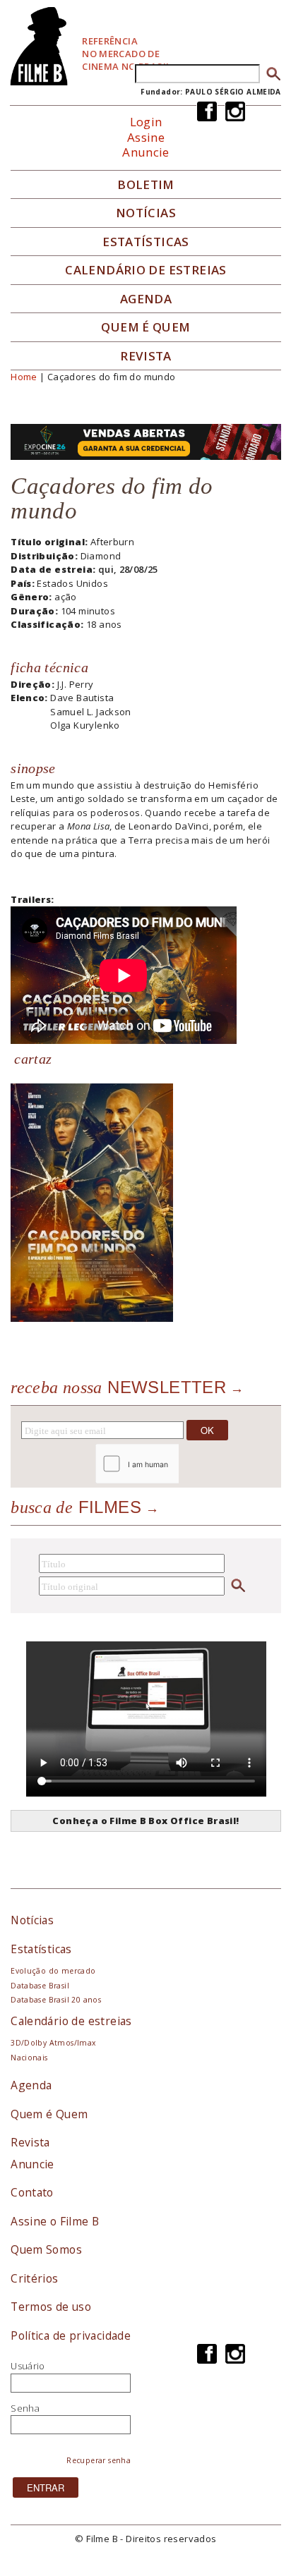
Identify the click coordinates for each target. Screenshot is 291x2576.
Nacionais (29, 2058)
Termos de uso (51, 2307)
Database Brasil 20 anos (56, 2000)
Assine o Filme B (55, 2221)
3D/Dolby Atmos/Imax (53, 2043)
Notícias (146, 213)
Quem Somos (46, 2249)
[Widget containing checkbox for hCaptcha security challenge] (175, 1463)
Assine (146, 137)
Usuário (28, 2366)
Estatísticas (146, 242)
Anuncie (146, 152)
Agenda (146, 299)
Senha (25, 2408)
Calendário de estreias (71, 2021)
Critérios (35, 2278)
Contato (32, 2192)
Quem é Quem (49, 2114)
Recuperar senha (99, 2460)
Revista (146, 356)
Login (146, 122)
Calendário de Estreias (146, 270)
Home (24, 377)
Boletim (146, 185)
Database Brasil (40, 1986)
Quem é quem (145, 327)
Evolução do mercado (53, 1971)
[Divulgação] (92, 1201)
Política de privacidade (71, 2335)
